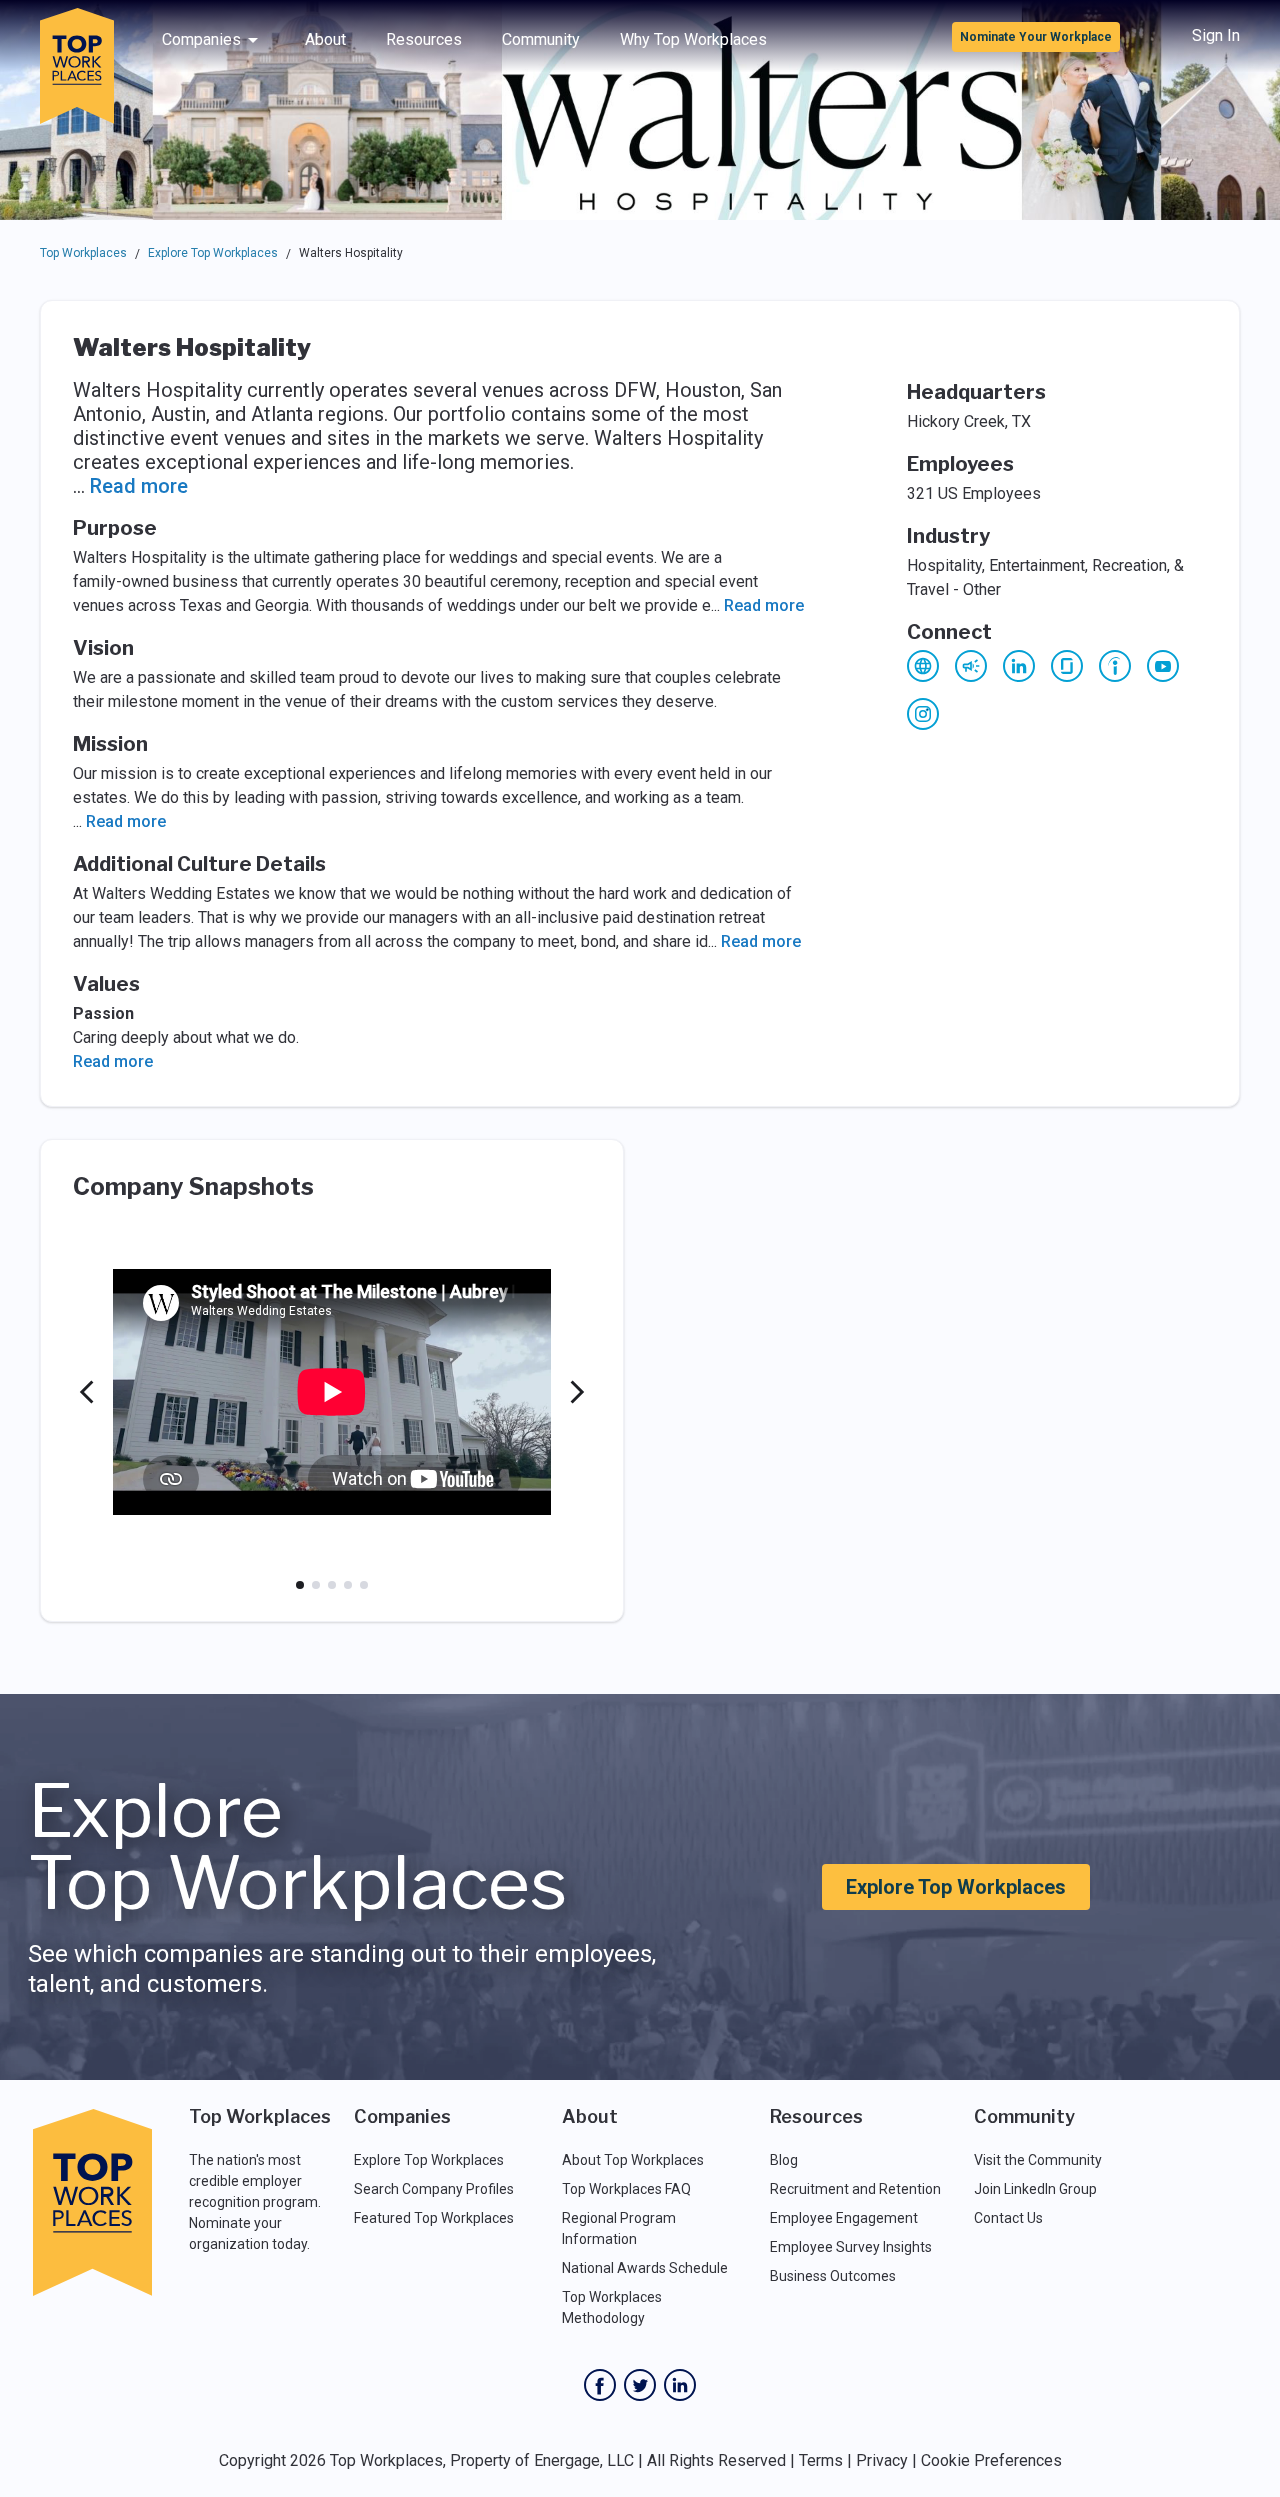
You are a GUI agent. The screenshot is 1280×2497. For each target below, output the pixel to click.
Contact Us (1008, 2218)
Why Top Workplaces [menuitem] (693, 39)
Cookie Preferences (991, 2460)
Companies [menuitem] (201, 39)
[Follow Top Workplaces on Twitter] (640, 2385)
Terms (821, 2460)
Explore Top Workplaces (213, 253)
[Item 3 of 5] (332, 1585)
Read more (139, 486)
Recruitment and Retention (855, 2189)
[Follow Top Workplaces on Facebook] (600, 2385)
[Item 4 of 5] (348, 1585)
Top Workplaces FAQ (626, 2189)
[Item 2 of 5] (316, 1585)
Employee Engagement (844, 2218)
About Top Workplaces (633, 2160)
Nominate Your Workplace (1036, 37)
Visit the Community (1038, 2160)
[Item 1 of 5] (300, 1585)
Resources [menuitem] (424, 39)
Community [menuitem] (541, 39)
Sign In (1216, 35)
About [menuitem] (325, 39)
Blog (784, 2160)
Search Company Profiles (434, 2189)
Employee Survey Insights (851, 2247)
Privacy (882, 2460)
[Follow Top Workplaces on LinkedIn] (680, 2385)
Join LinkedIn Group (1035, 2189)
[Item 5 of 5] (364, 1585)
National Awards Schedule (645, 2268)
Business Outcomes (833, 2276)
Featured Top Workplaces (434, 2218)
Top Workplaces (83, 253)
